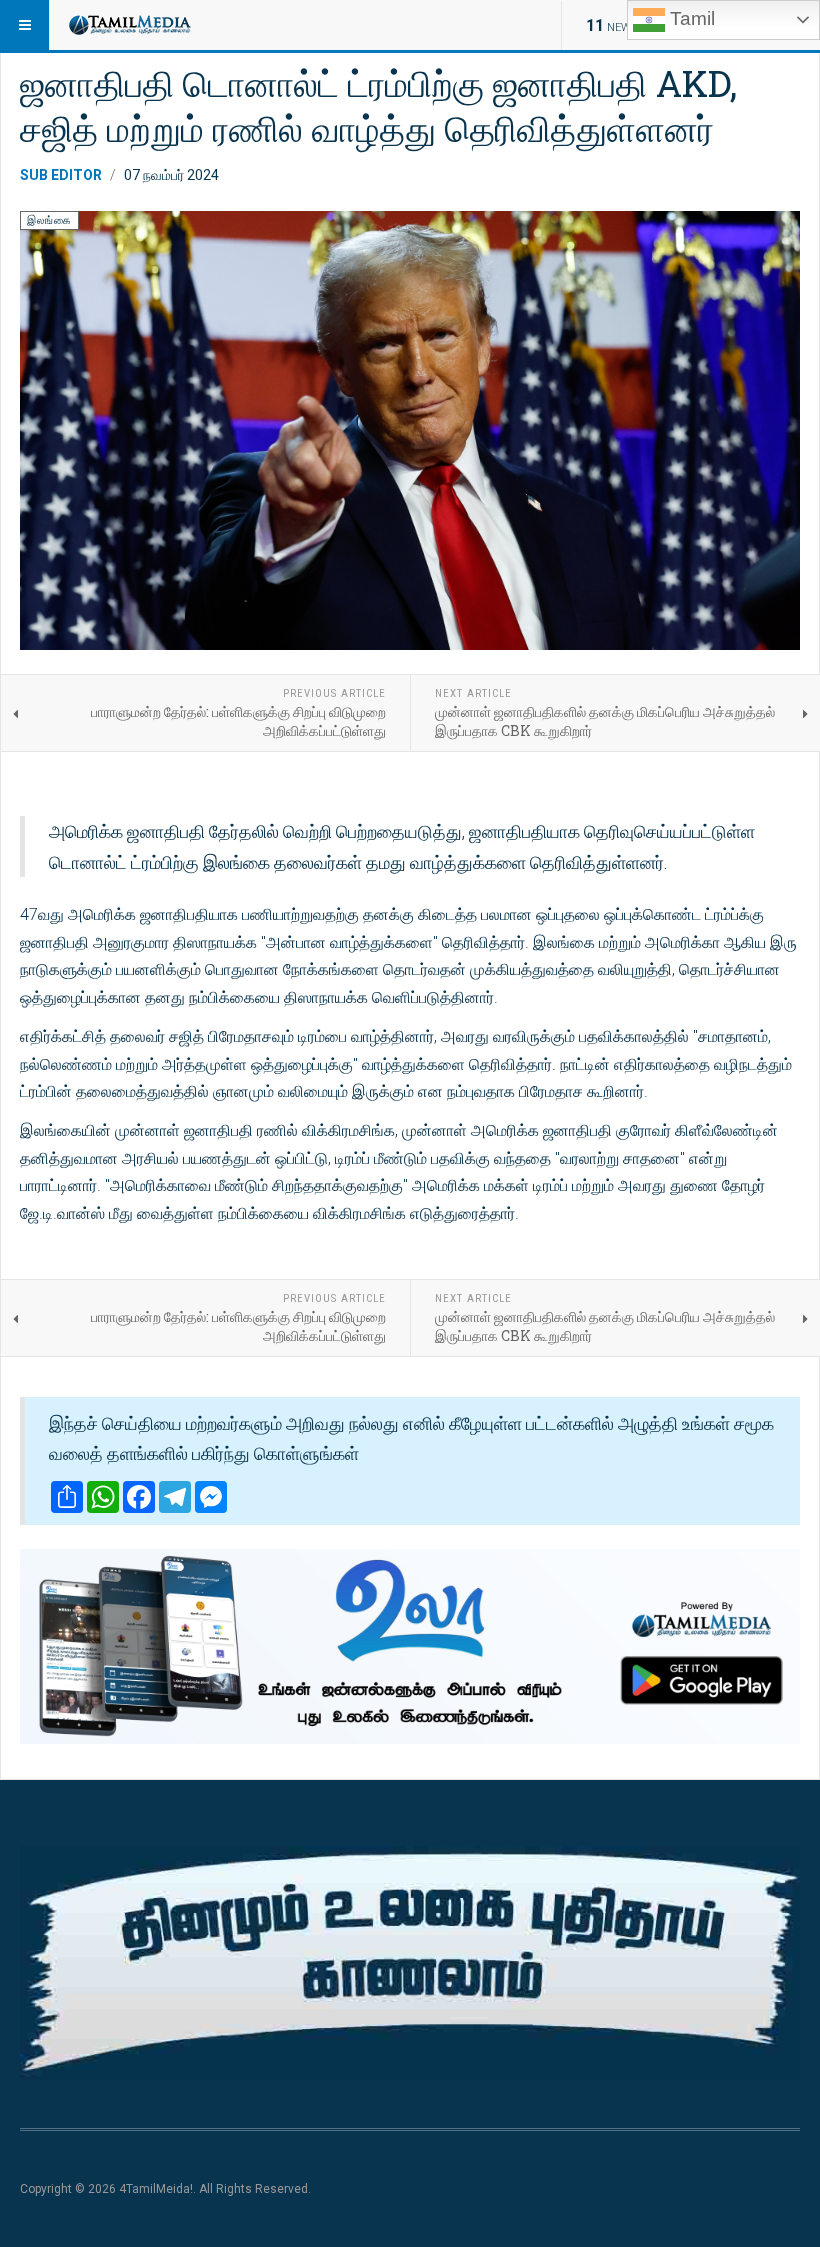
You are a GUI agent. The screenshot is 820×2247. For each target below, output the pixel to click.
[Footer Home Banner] (410, 1963)
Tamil (690, 18)
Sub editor (61, 175)
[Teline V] (129, 25)
